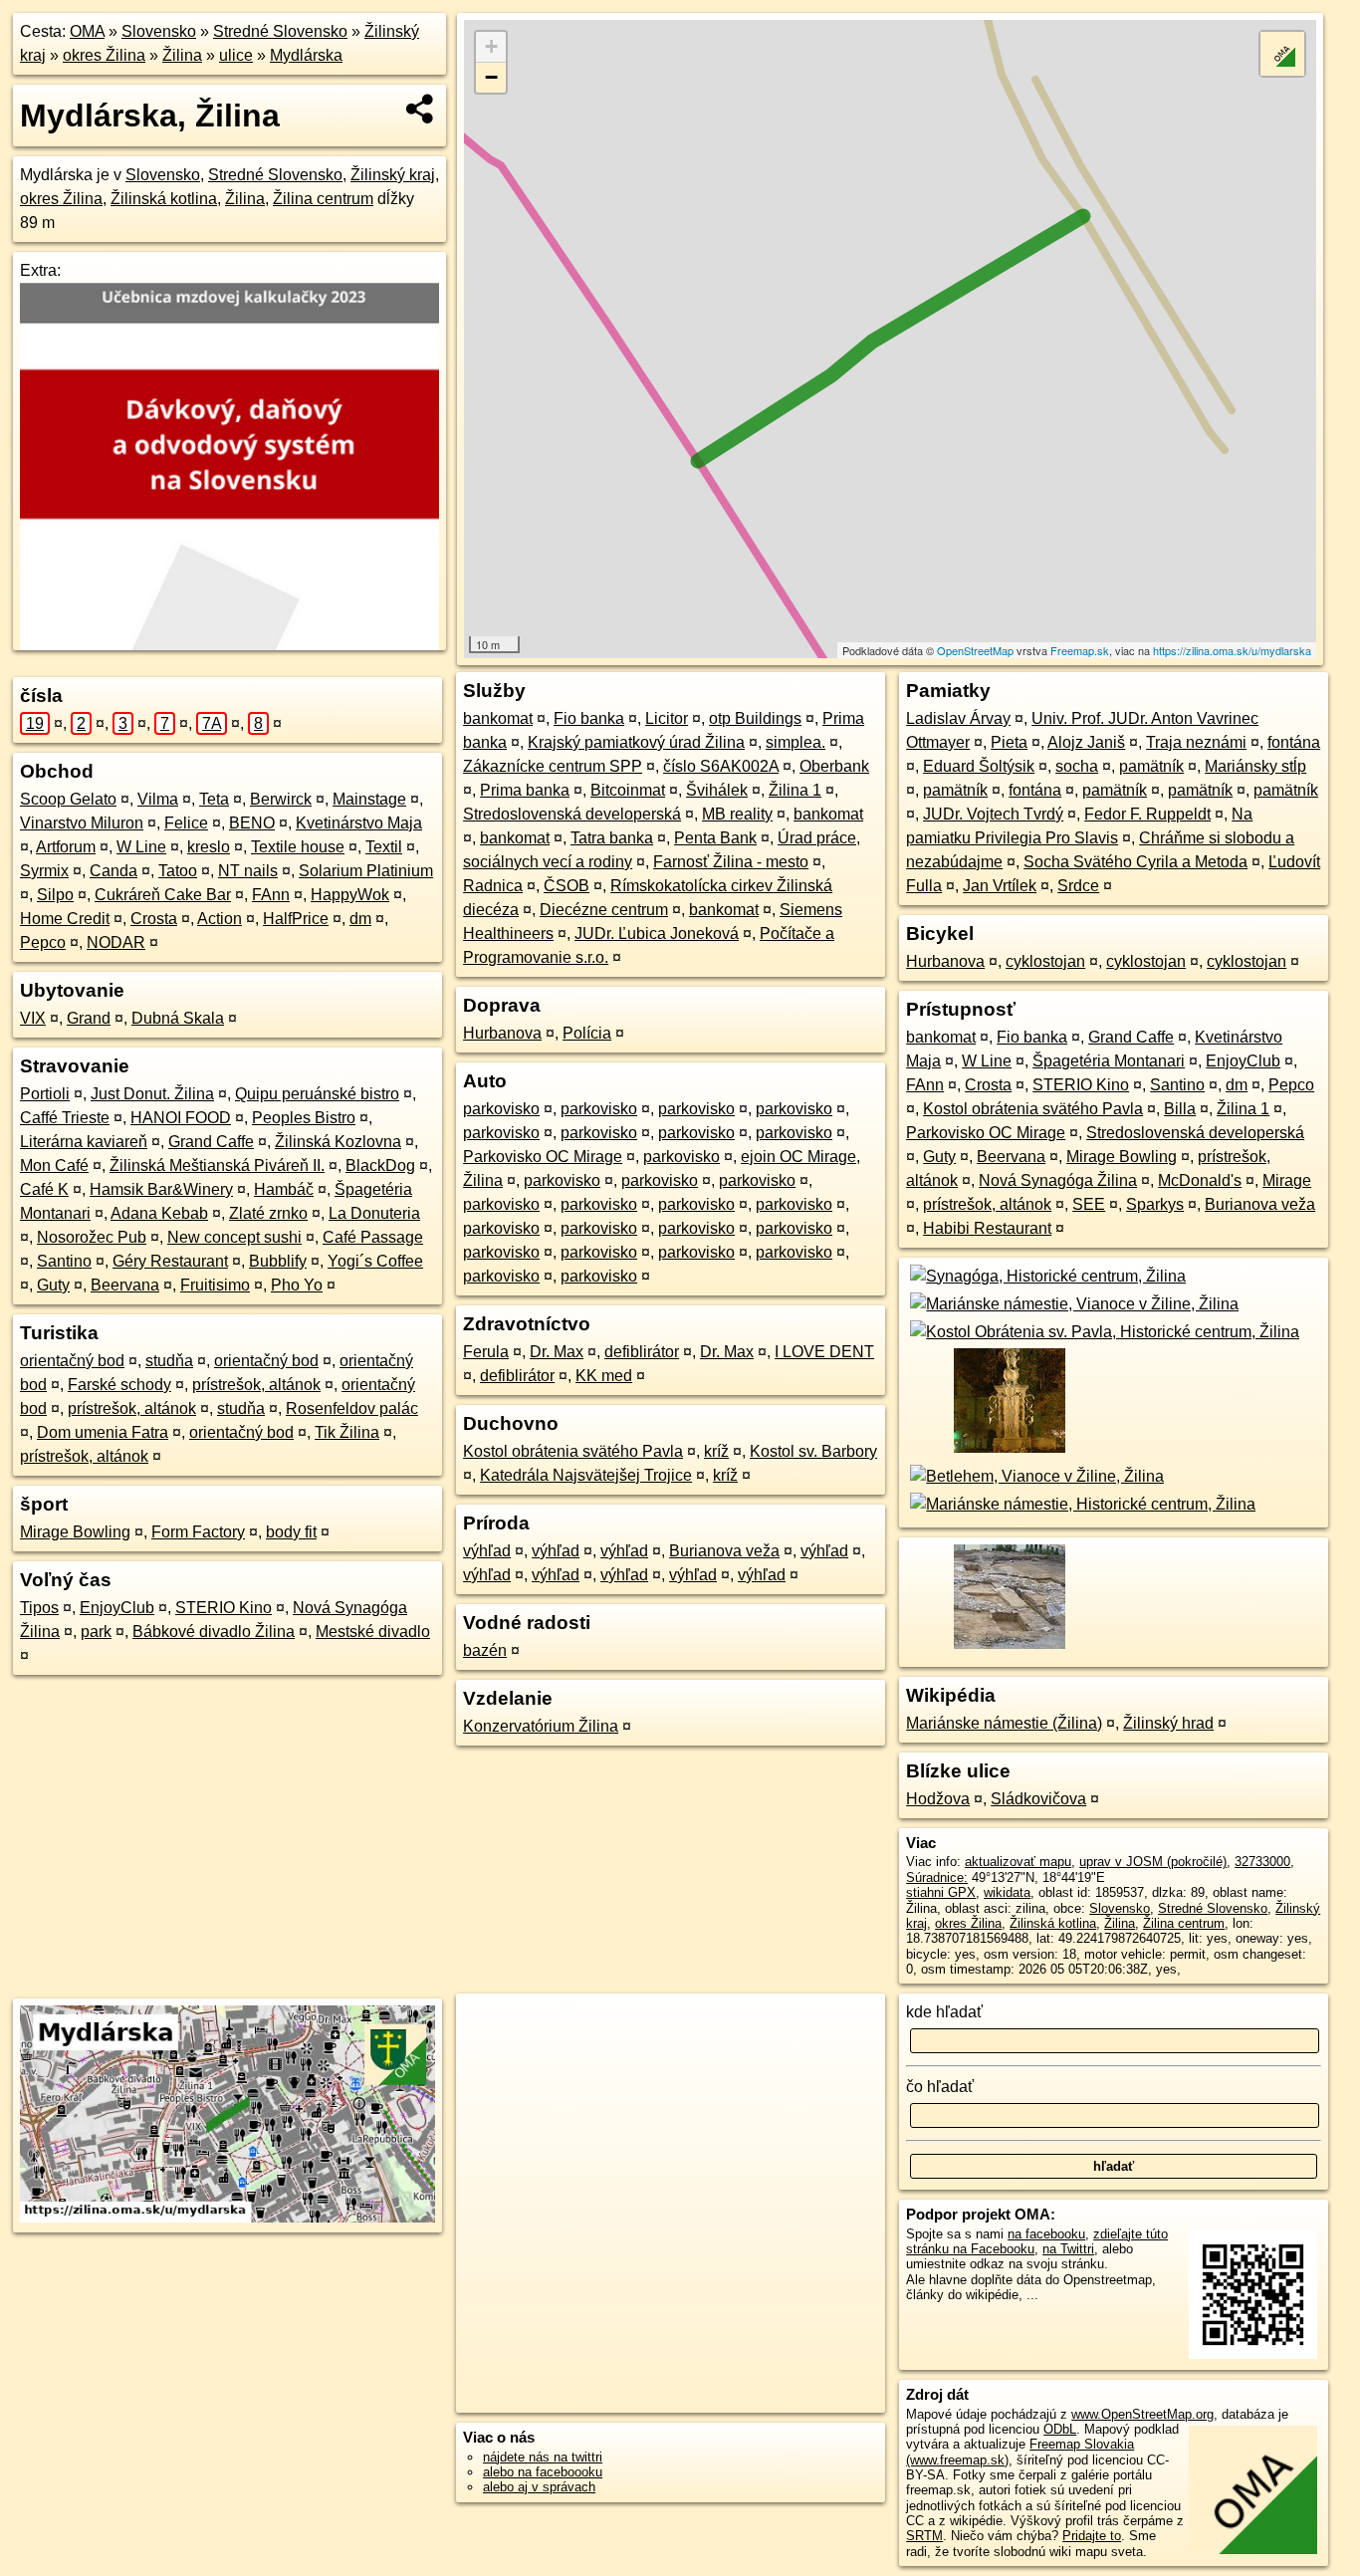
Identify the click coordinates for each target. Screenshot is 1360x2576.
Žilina (182, 55)
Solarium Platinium (366, 871)
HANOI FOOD (181, 1118)
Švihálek (717, 790)
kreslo (209, 847)
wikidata (1007, 1892)
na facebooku (1046, 2234)
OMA (87, 31)
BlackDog (380, 1166)
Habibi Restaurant (987, 1228)
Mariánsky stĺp (1255, 766)
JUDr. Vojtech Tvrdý (993, 814)
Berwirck (281, 799)
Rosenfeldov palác (352, 1408)
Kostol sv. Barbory (813, 1451)
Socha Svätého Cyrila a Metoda (1135, 862)
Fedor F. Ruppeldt (1147, 814)
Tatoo (178, 871)
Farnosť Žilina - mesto (731, 862)
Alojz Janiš (1086, 742)
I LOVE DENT (824, 1352)
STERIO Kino (224, 1608)
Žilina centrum (323, 199)
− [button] (491, 77)
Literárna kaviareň (84, 1142)
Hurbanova (502, 1033)
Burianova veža (724, 1551)
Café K (44, 1189)
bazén (485, 1650)
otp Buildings (755, 718)
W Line (141, 847)
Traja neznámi (1196, 742)
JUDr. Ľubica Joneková (657, 934)
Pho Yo (297, 1285)
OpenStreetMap (975, 650)
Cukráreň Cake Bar (163, 895)
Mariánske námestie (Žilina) (1004, 1723)
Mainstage (369, 799)
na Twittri (1068, 2249)
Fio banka (589, 718)
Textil (384, 847)
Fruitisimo (215, 1285)
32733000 (1262, 1862)
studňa (169, 1361)
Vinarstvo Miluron (82, 823)
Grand (89, 1018)
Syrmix (44, 871)
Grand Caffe (211, 1142)
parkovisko (501, 1109)
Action (220, 919)
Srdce (1078, 886)
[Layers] (1282, 54)
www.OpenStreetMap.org (1142, 2414)
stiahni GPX (941, 1892)
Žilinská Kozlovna (338, 1142)
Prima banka (525, 790)
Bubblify (278, 1261)
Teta (214, 799)
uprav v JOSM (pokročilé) (1153, 1862)
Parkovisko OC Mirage (543, 1157)
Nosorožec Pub (92, 1237)
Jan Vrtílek (1000, 886)
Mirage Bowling (75, 1532)
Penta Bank (715, 838)
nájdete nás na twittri (543, 2457)
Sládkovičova (1038, 1799)
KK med (604, 1376)
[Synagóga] (1046, 1276)
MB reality (737, 814)
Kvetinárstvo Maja (359, 823)
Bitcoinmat (628, 790)
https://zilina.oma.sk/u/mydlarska (1232, 650)
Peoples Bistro (304, 1118)
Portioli (45, 1094)
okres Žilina (104, 55)
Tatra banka (612, 838)
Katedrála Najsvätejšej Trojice (586, 1475)
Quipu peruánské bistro (317, 1094)
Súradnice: (937, 1877)
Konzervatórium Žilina (541, 1726)
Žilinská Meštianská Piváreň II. (217, 1166)
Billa (1180, 1109)
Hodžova (938, 1799)
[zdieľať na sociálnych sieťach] (421, 109)
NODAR (116, 942)
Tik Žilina (347, 1432)
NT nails (248, 871)
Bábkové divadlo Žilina (214, 1632)
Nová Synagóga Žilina (1058, 1180)
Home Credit (65, 919)
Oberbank (834, 766)
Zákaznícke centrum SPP (553, 766)
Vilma (158, 799)
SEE (1089, 1204)
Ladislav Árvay (958, 718)
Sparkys (1155, 1204)
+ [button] (491, 46)
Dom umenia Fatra (103, 1432)
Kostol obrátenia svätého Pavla (573, 1451)
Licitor (667, 718)
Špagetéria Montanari (1109, 1061)
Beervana (125, 1285)
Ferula (486, 1352)
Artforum (66, 847)
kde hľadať (944, 2012)
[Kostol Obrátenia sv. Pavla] (1103, 1332)
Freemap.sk (1080, 650)
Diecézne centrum (604, 910)
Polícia (587, 1033)
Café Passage (373, 1237)
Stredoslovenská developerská (572, 814)
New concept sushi (234, 1237)
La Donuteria (374, 1213)
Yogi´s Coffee (375, 1261)
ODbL (1060, 2429)
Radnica (493, 886)
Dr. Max (557, 1352)
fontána (1294, 742)
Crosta (154, 919)
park (96, 1632)
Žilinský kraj (393, 175)
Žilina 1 (795, 790)
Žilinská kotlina (164, 199)
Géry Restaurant (170, 1261)
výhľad (487, 1551)
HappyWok (350, 895)
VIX (33, 1018)
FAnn (271, 895)
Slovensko (159, 31)
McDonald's (1200, 1180)
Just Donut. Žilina (152, 1094)
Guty (53, 1285)
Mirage (1287, 1180)
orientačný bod (72, 1361)
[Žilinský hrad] (1008, 1647)
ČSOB (567, 886)
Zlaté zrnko (268, 1213)
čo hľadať (940, 2087)
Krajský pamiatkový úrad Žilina (636, 742)
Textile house (298, 847)
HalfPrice (296, 919)
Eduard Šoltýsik (979, 766)
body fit (291, 1532)
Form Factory (198, 1532)
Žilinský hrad (1168, 1723)
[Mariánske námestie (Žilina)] (1008, 1452)
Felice (186, 823)
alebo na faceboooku (543, 2472)
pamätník (1151, 766)
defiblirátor (642, 1352)
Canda (113, 871)
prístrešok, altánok (256, 1385)
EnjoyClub (117, 1608)
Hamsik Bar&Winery (161, 1189)
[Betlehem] (1035, 1476)
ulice (236, 55)
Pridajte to (1092, 2536)
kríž (716, 1451)
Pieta (1009, 742)
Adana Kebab (159, 1213)
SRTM (924, 2536)
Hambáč (284, 1189)
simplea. (795, 742)
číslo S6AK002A (721, 766)
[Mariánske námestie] (1072, 1304)
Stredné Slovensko (280, 31)
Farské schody (119, 1385)
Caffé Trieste (65, 1118)
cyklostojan (1045, 961)
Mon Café (54, 1166)
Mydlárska (306, 55)
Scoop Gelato (68, 799)
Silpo (55, 895)
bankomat (498, 718)
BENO (252, 823)
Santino (64, 1261)
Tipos (39, 1608)
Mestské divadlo (373, 1632)
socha (1077, 766)
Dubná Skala (178, 1018)
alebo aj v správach (539, 2487)
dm (360, 919)
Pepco (43, 942)
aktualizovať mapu (1018, 1862)
